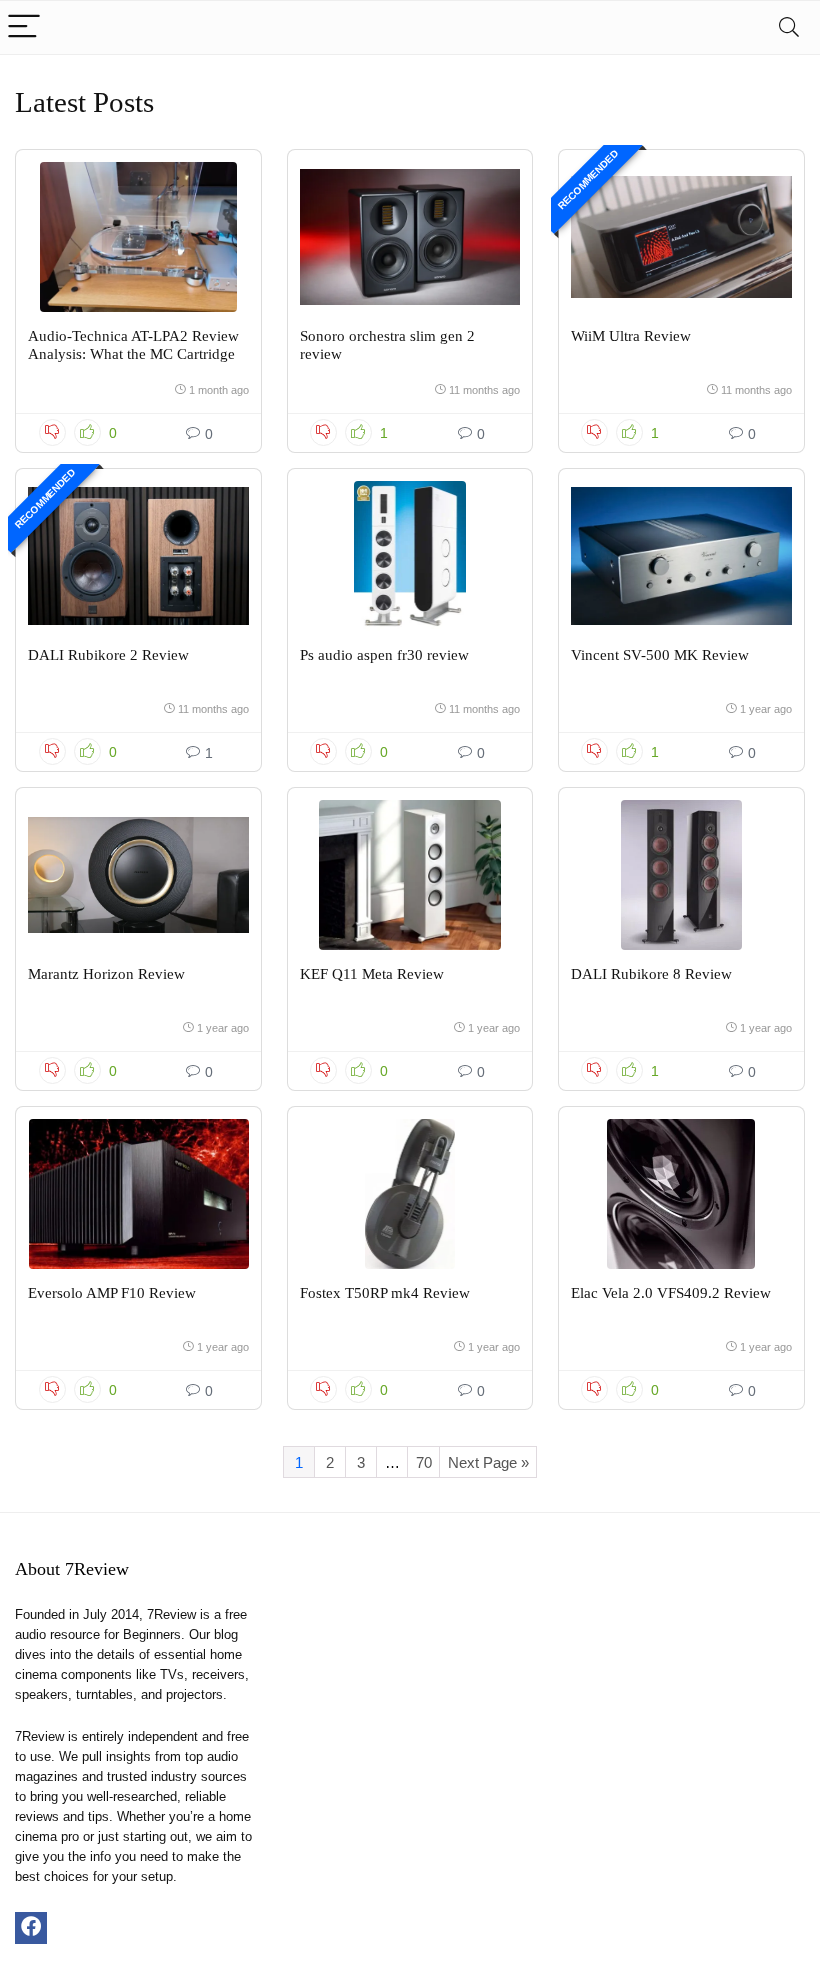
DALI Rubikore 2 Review (108, 655)
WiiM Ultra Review (631, 336)
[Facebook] (31, 1928)
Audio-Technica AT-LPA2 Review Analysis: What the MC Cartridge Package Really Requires (133, 354)
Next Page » (488, 1462)
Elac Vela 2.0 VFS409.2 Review (671, 1293)
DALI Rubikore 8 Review (651, 974)
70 (424, 1462)
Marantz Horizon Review (106, 974)
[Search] (789, 27)
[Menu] (24, 27)
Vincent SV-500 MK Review (660, 655)
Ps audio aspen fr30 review (384, 655)
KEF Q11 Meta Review (372, 974)
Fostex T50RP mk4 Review (385, 1293)
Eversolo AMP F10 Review (112, 1293)
